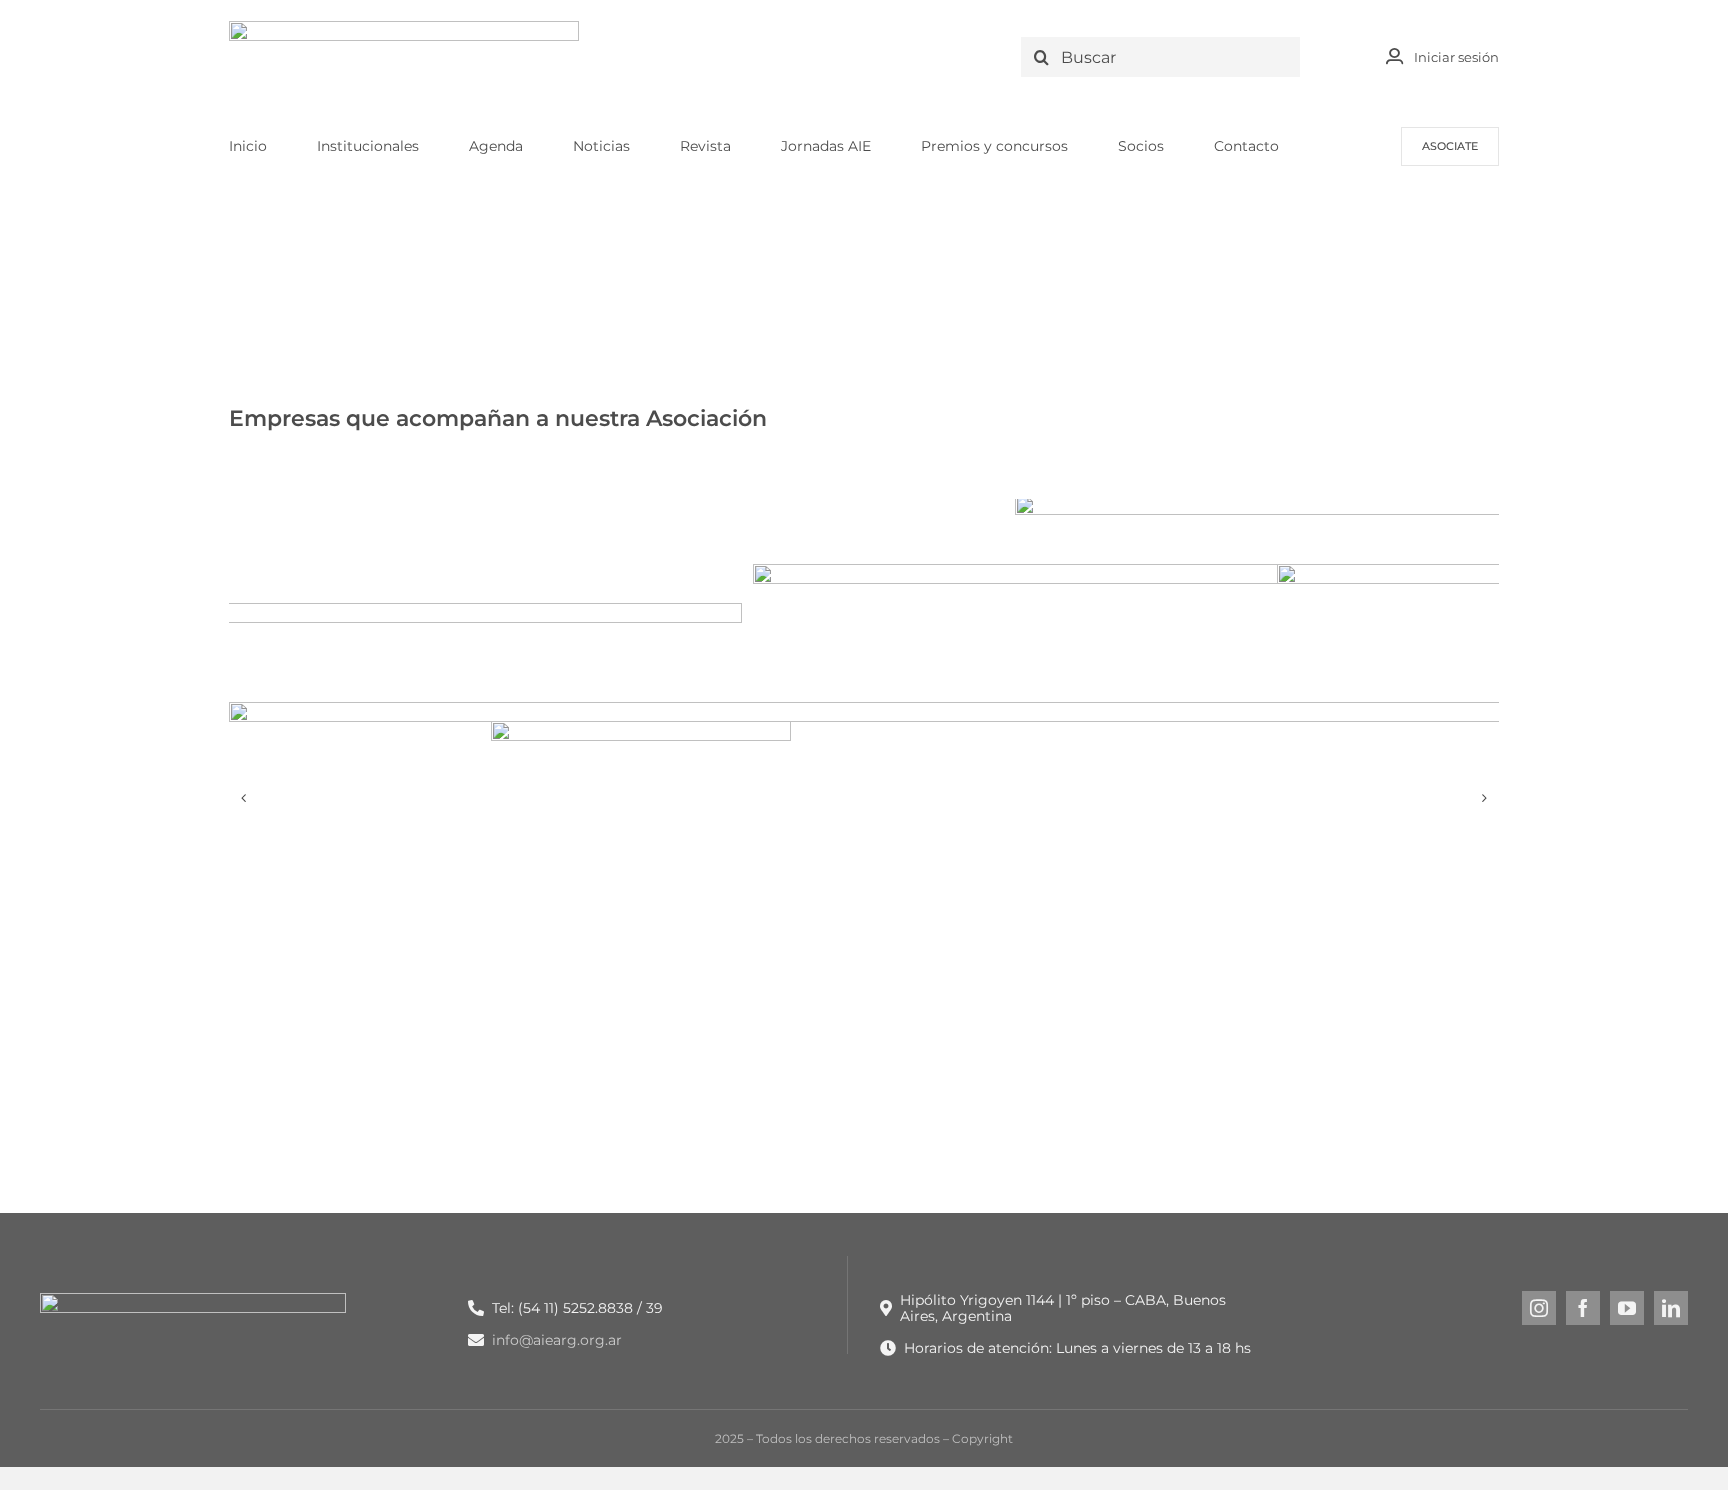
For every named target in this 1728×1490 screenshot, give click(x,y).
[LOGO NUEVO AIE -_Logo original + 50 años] (404, 28)
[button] (244, 798)
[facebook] (1583, 1308)
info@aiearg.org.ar (557, 1340)
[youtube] (1627, 1308)
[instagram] (1539, 1308)
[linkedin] (1671, 1308)
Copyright (982, 1438)
